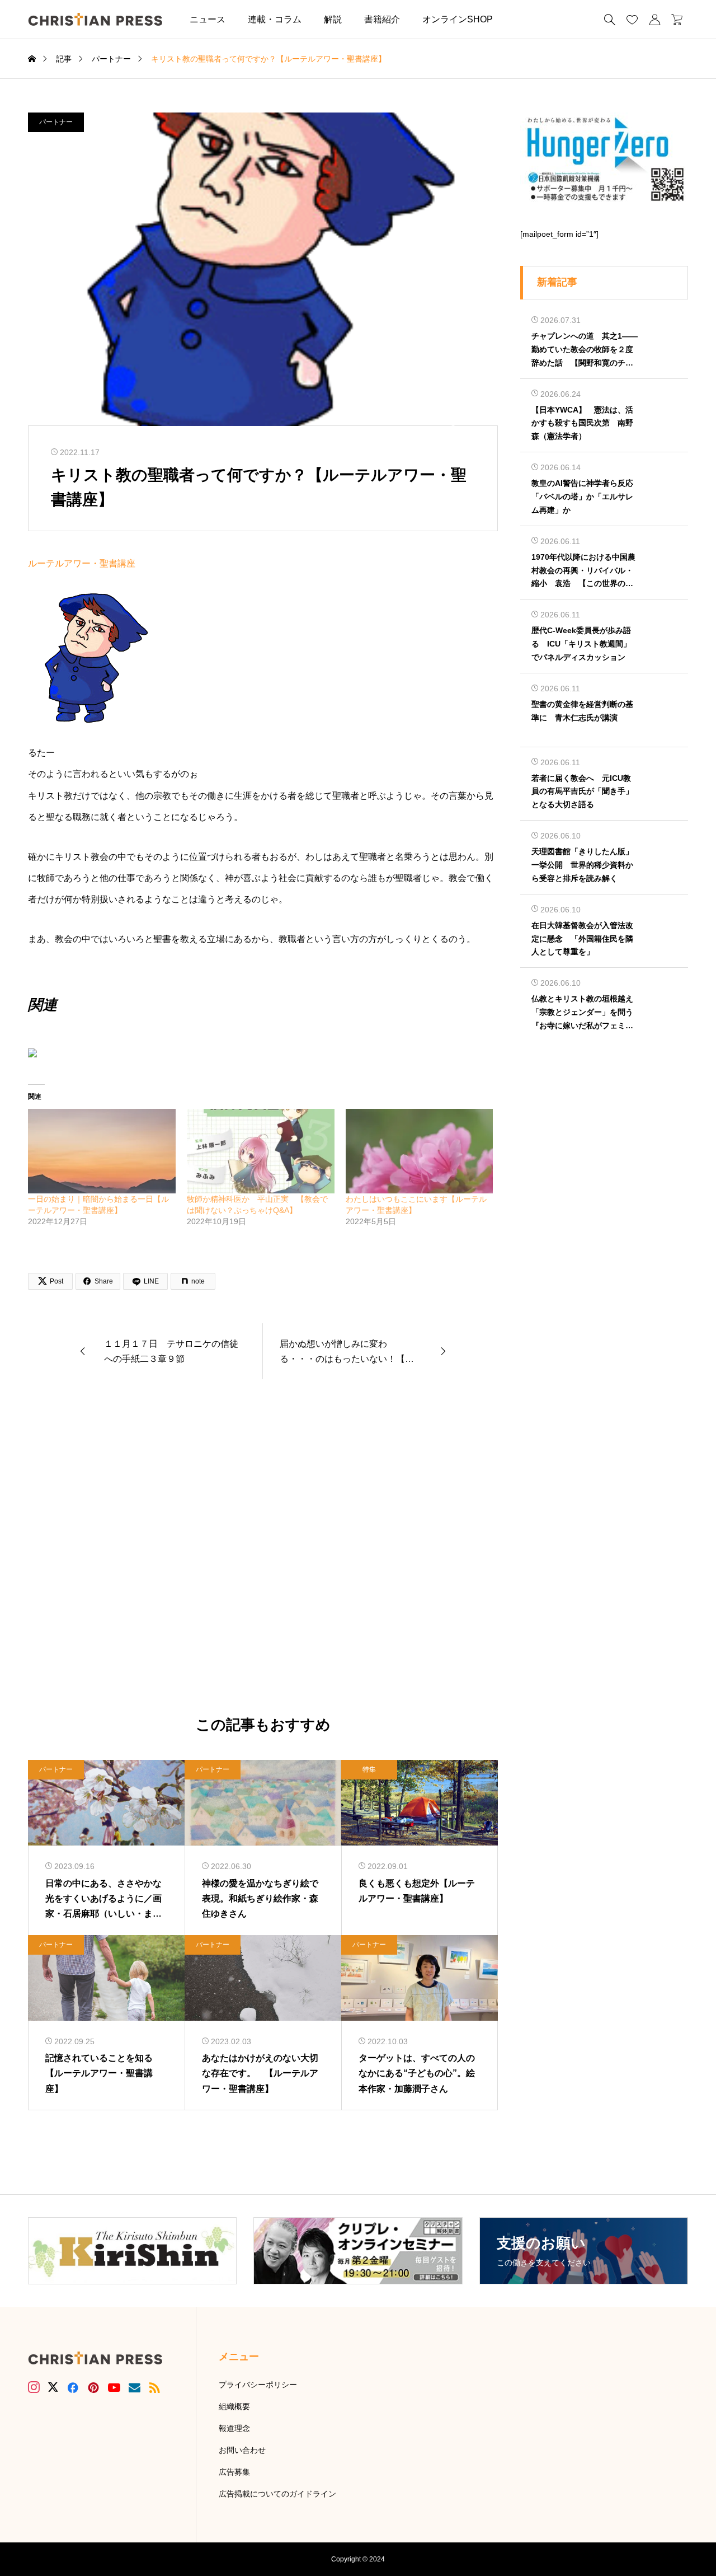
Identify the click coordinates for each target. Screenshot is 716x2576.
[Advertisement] (263, 1548)
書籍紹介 (382, 19)
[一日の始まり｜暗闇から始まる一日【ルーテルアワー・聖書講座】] (102, 1151)
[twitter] (53, 2387)
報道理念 (234, 2428)
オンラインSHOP (458, 19)
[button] (521, 19)
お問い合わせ (242, 2450)
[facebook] (73, 2387)
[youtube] (114, 2387)
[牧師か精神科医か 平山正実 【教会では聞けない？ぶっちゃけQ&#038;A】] (261, 1151)
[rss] (154, 2388)
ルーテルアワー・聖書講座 (86, 563)
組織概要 (234, 2406)
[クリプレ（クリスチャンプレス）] (95, 19)
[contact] (135, 2388)
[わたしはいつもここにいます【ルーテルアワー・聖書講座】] (420, 1151)
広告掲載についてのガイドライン (277, 2494)
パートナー (56, 122)
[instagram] (34, 2387)
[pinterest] (93, 2387)
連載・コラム (275, 19)
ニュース (208, 19)
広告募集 (234, 2472)
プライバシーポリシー (258, 2385)
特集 (369, 1769)
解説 (333, 19)
